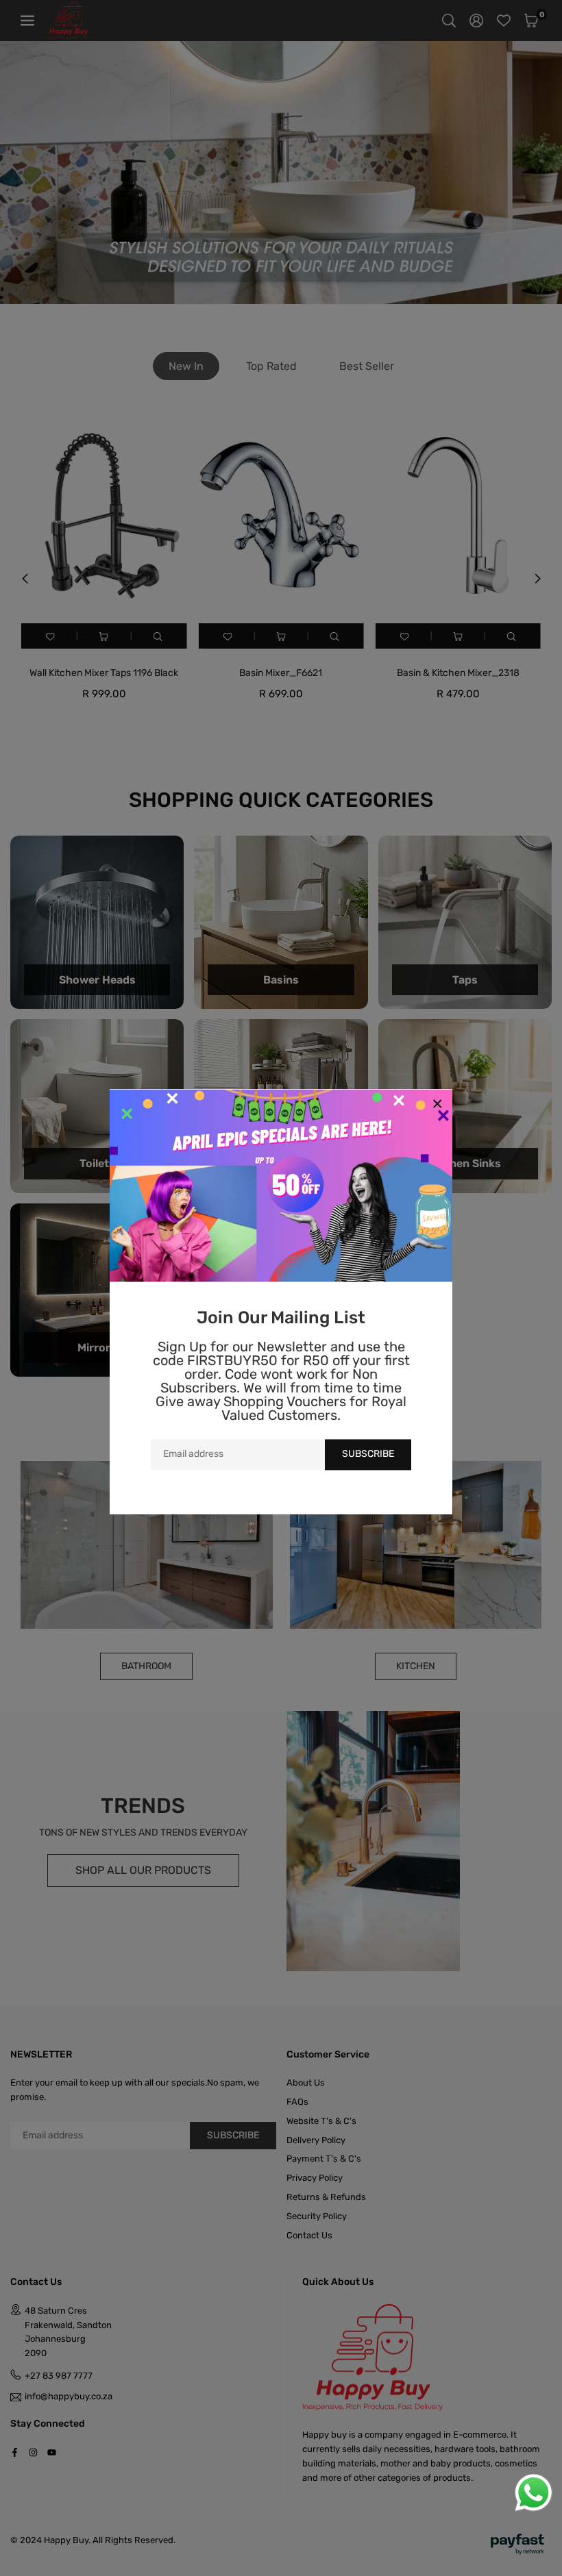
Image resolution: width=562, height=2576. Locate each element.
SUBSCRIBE (368, 1454)
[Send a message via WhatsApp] (534, 2493)
